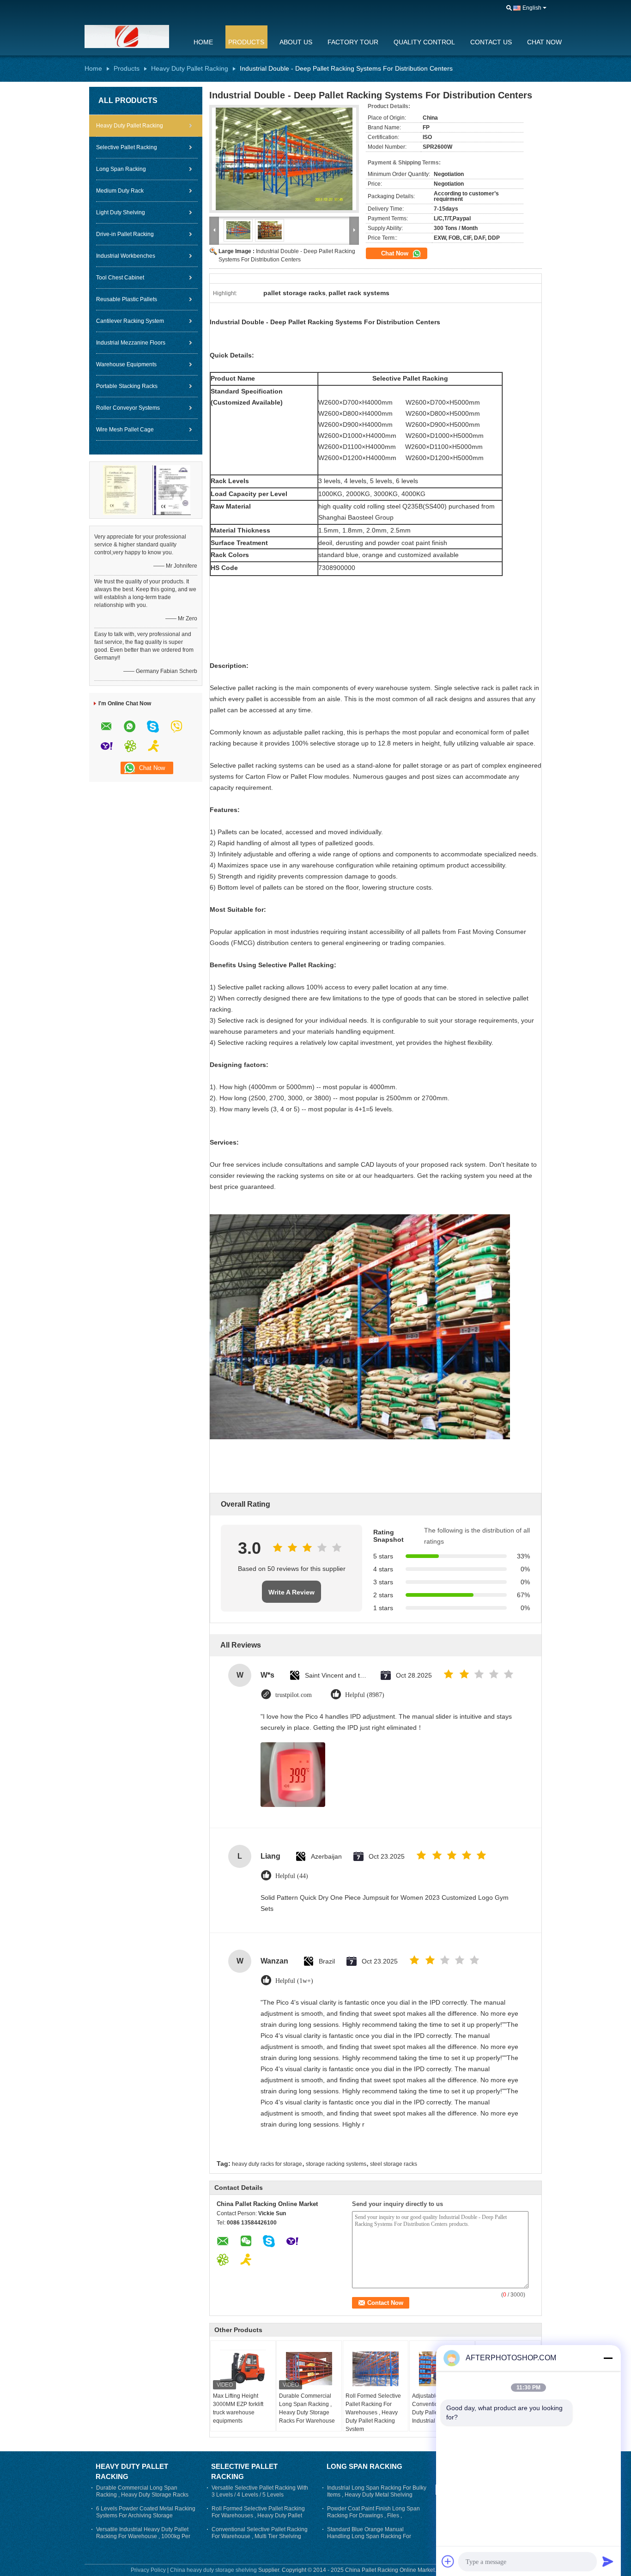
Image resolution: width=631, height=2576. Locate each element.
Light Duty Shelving (121, 212)
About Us (296, 42)
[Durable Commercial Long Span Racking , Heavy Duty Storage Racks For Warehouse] (309, 2369)
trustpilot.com (294, 1695)
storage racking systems (336, 2164)
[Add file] (448, 2561)
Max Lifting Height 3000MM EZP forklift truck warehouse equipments (238, 2408)
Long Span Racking (121, 169)
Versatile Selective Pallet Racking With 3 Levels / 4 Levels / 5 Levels (260, 2491)
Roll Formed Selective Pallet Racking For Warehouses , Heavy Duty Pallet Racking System (373, 2412)
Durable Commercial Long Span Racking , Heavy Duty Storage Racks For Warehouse (307, 2408)
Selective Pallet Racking (127, 147)
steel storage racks (394, 2164)
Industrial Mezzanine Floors (131, 343)
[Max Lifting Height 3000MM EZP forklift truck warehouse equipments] (243, 2369)
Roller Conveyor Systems (128, 408)
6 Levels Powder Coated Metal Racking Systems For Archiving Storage (146, 2512)
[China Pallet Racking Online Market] (133, 36)
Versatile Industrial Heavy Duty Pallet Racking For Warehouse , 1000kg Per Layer (143, 2536)
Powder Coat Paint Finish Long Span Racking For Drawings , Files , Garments (373, 2515)
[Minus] (608, 2358)
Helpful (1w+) (294, 1981)
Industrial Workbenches (126, 256)
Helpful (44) (292, 1876)
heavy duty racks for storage (267, 2164)
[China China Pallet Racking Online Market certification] (120, 490)
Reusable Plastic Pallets (127, 299)
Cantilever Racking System (130, 321)
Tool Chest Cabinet (120, 278)
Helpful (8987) (365, 1695)
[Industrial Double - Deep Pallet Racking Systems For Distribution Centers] (284, 159)
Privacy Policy (148, 2570)
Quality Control (424, 42)
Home (203, 42)
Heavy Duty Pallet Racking (190, 68)
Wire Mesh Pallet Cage (125, 430)
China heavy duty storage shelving (213, 2570)
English (532, 8)
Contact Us (491, 42)
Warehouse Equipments (126, 364)
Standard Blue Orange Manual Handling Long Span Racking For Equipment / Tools (369, 2536)
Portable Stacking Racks (127, 386)
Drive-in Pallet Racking (125, 234)
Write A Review (291, 1592)
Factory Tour (353, 42)
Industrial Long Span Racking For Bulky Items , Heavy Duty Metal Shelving (377, 2491)
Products (246, 42)
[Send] (608, 2561)
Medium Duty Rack (120, 191)
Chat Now (544, 42)
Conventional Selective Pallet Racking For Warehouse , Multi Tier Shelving (260, 2533)
